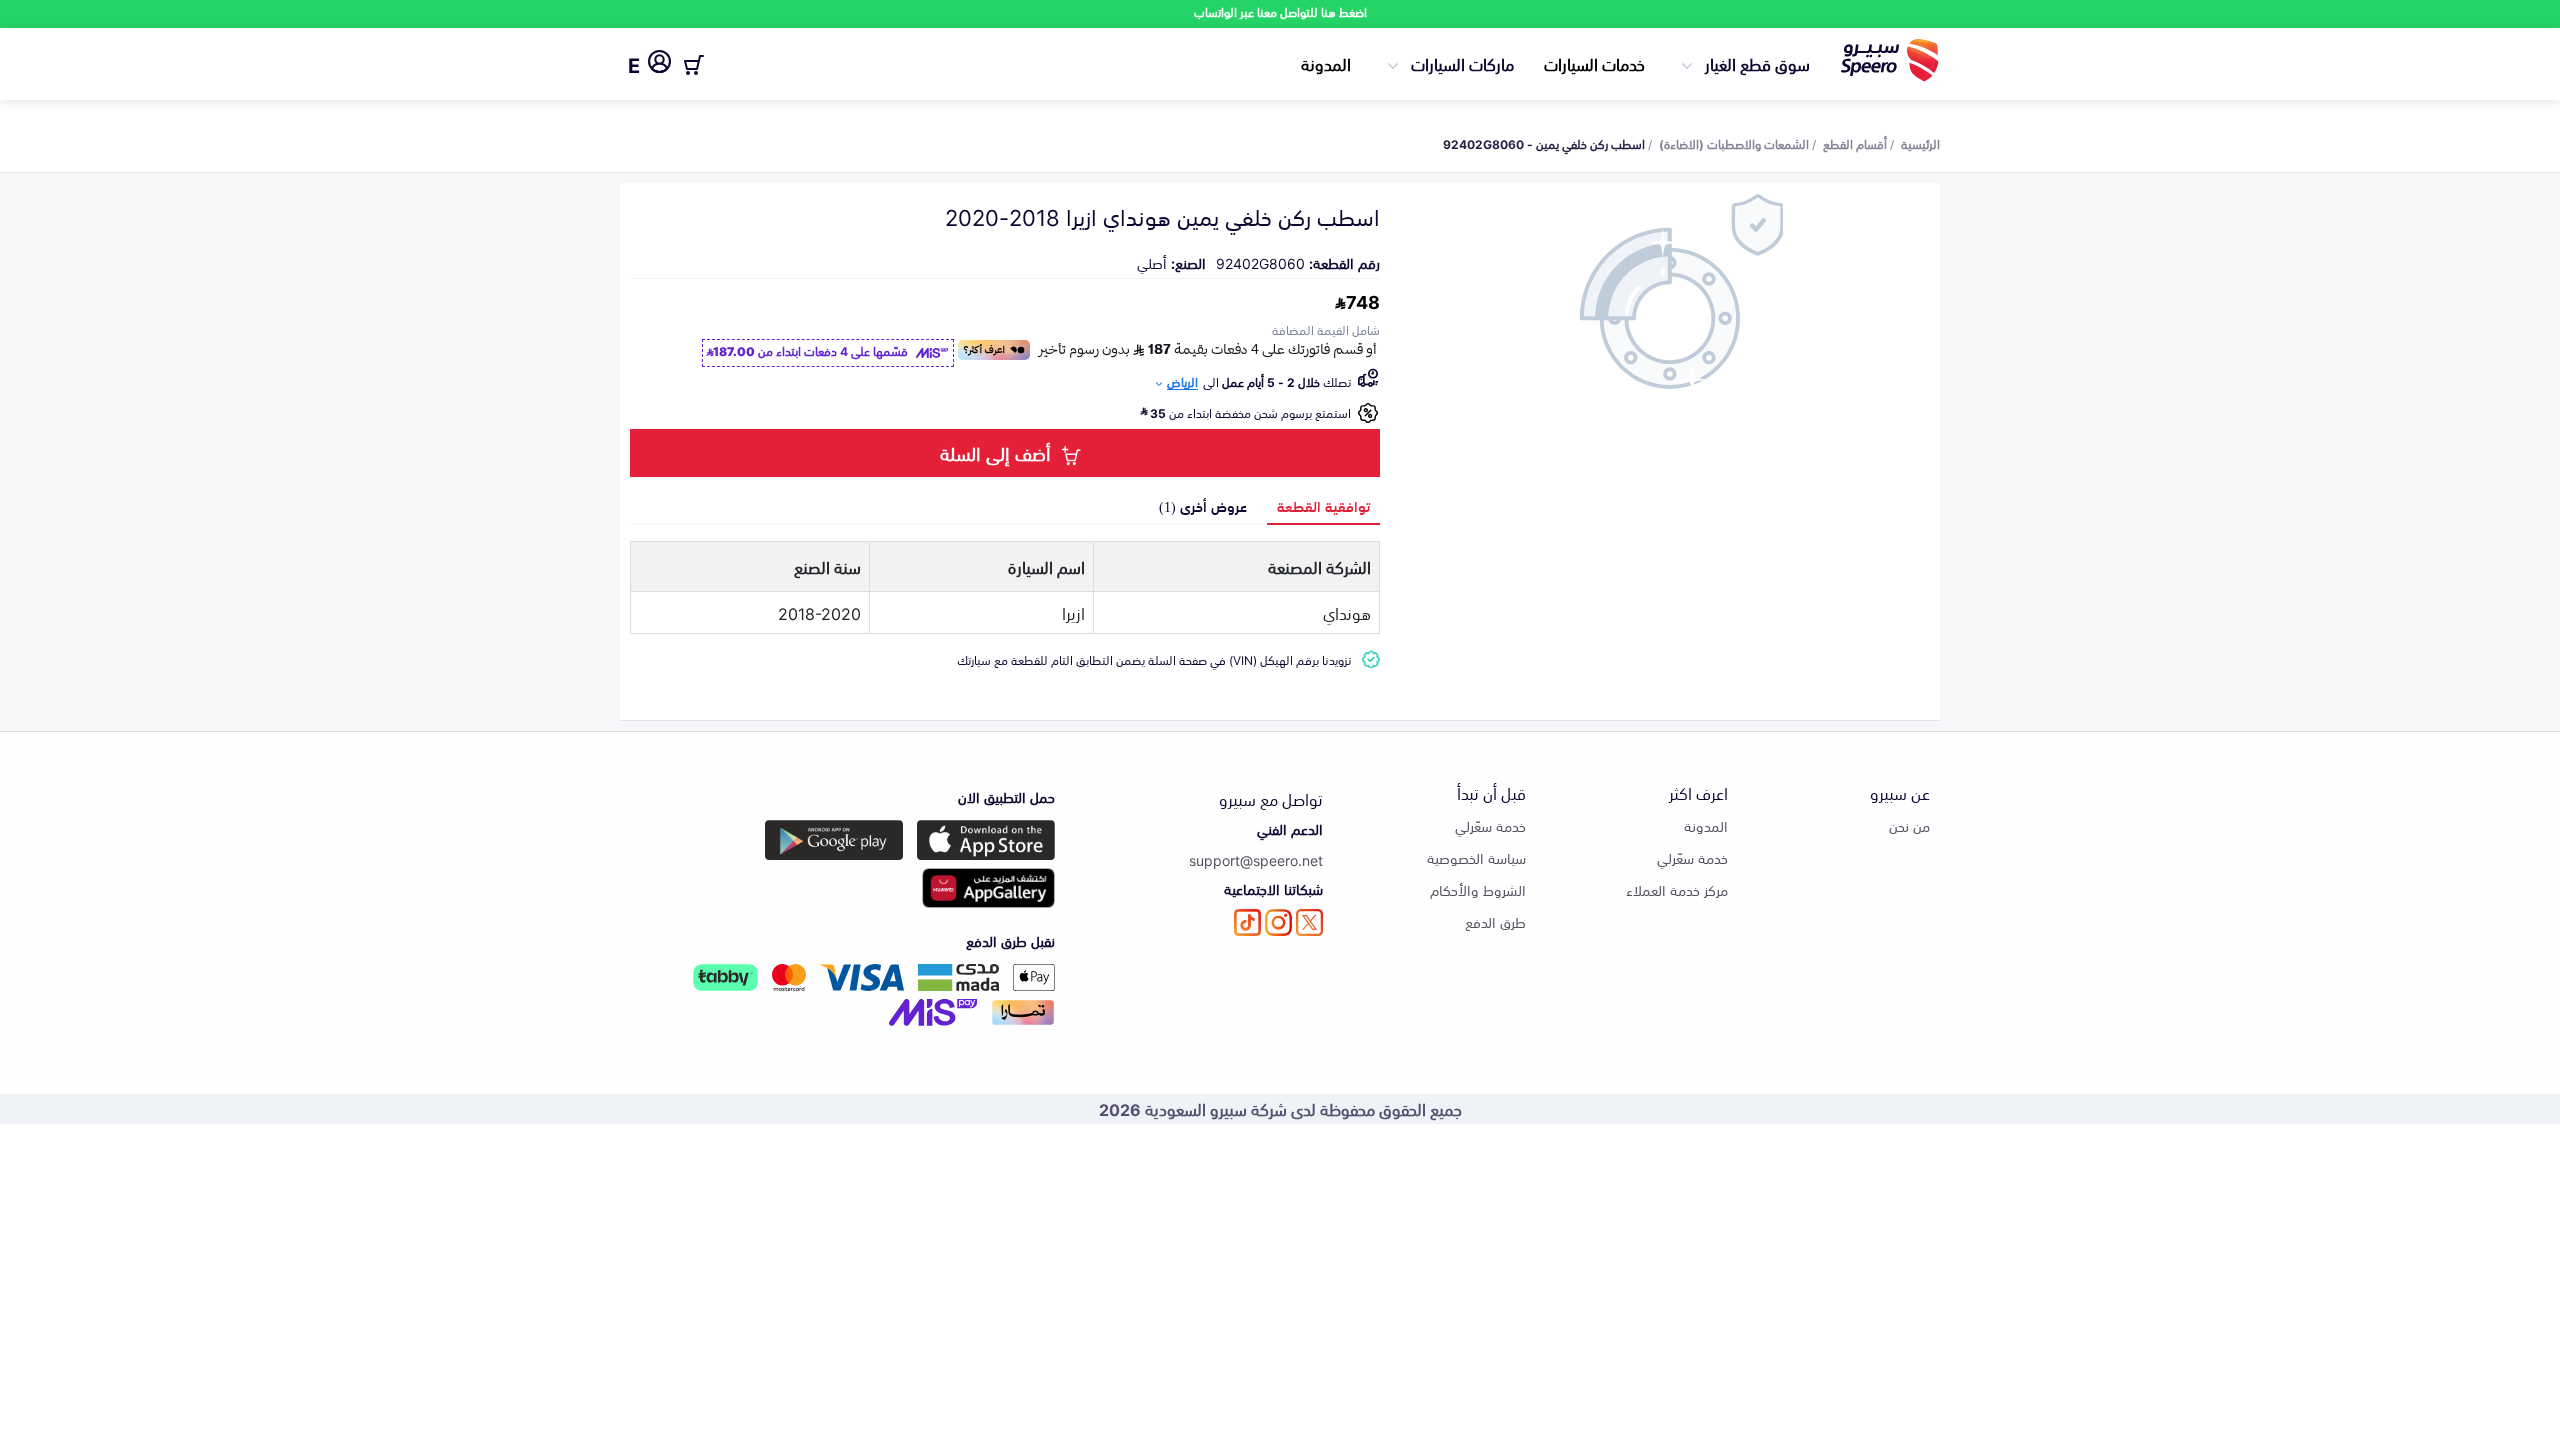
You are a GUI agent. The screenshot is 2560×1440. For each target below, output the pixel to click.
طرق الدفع (1495, 921)
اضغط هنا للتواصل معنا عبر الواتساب (1280, 11)
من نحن (1909, 825)
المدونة (1326, 63)
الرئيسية (1920, 143)
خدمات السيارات (1594, 63)
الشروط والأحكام (1478, 889)
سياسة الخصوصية (1476, 857)
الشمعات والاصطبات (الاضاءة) (1734, 143)
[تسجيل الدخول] (659, 65)
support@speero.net (1256, 859)
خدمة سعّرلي (1692, 857)
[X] (1309, 922)
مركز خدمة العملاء (1677, 889)
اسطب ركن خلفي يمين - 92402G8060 (1544, 143)
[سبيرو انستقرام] (1278, 922)
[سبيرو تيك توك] (1247, 922)
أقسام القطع (1855, 143)
